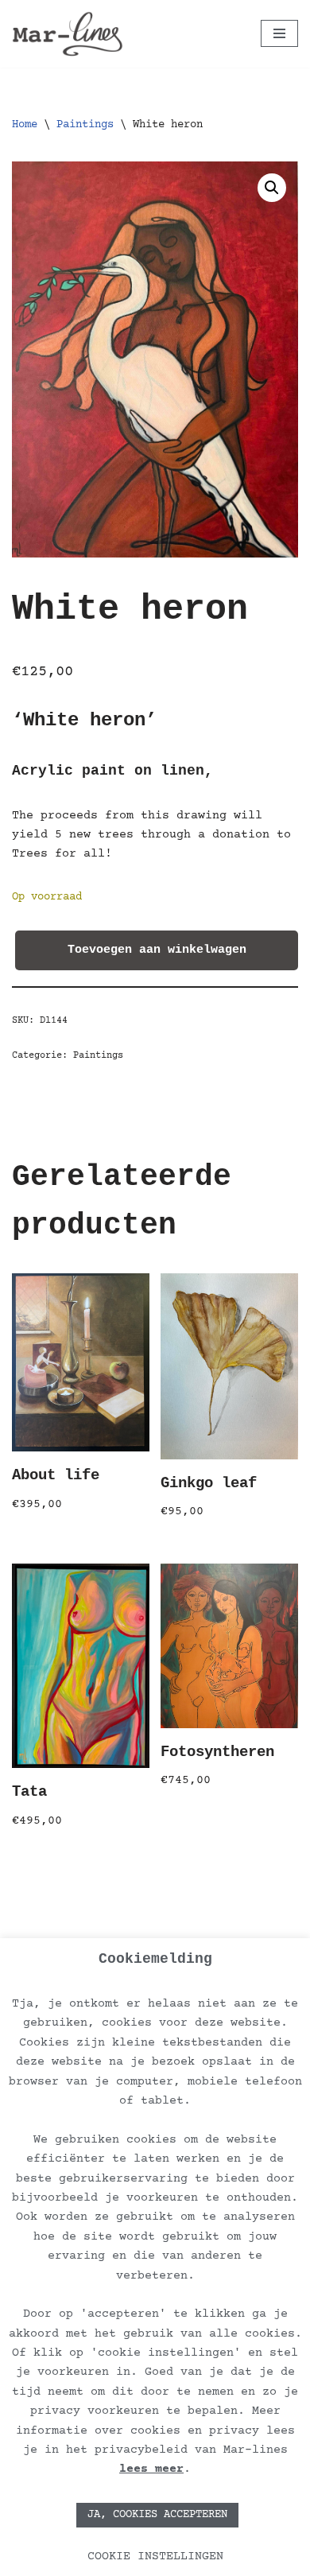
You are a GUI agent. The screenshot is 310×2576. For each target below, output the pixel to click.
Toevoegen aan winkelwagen (157, 950)
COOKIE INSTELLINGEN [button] (155, 2557)
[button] (272, 188)
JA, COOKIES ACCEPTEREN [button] (157, 2515)
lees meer (151, 2469)
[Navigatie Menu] (279, 33)
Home (25, 125)
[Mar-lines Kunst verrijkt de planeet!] (68, 34)
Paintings (85, 125)
